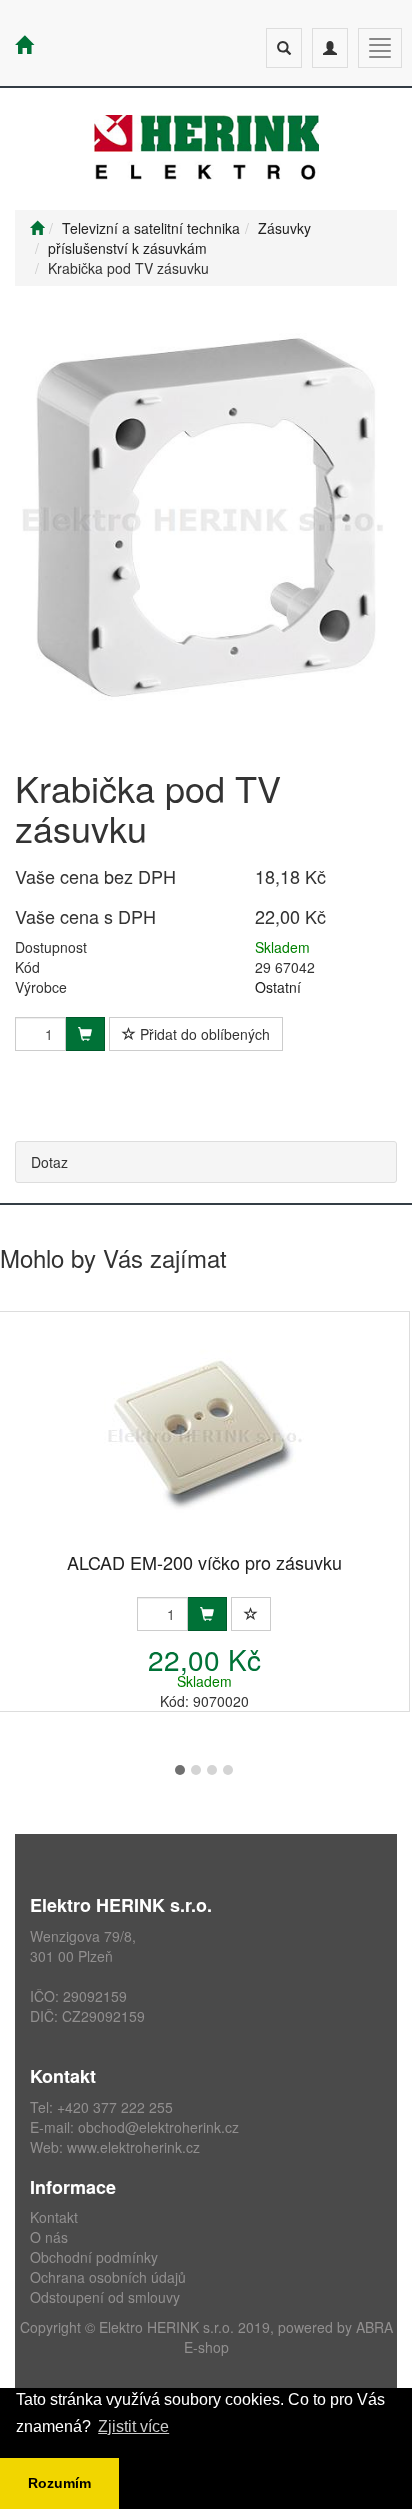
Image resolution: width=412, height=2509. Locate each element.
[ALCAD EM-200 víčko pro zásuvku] (204, 1433)
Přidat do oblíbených (203, 1034)
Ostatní (278, 987)
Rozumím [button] (59, 2483)
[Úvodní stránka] (37, 228)
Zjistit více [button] (133, 2426)
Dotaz (49, 1162)
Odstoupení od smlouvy (105, 2297)
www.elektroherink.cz (133, 2147)
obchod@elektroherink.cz (158, 2127)
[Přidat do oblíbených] (251, 1614)
